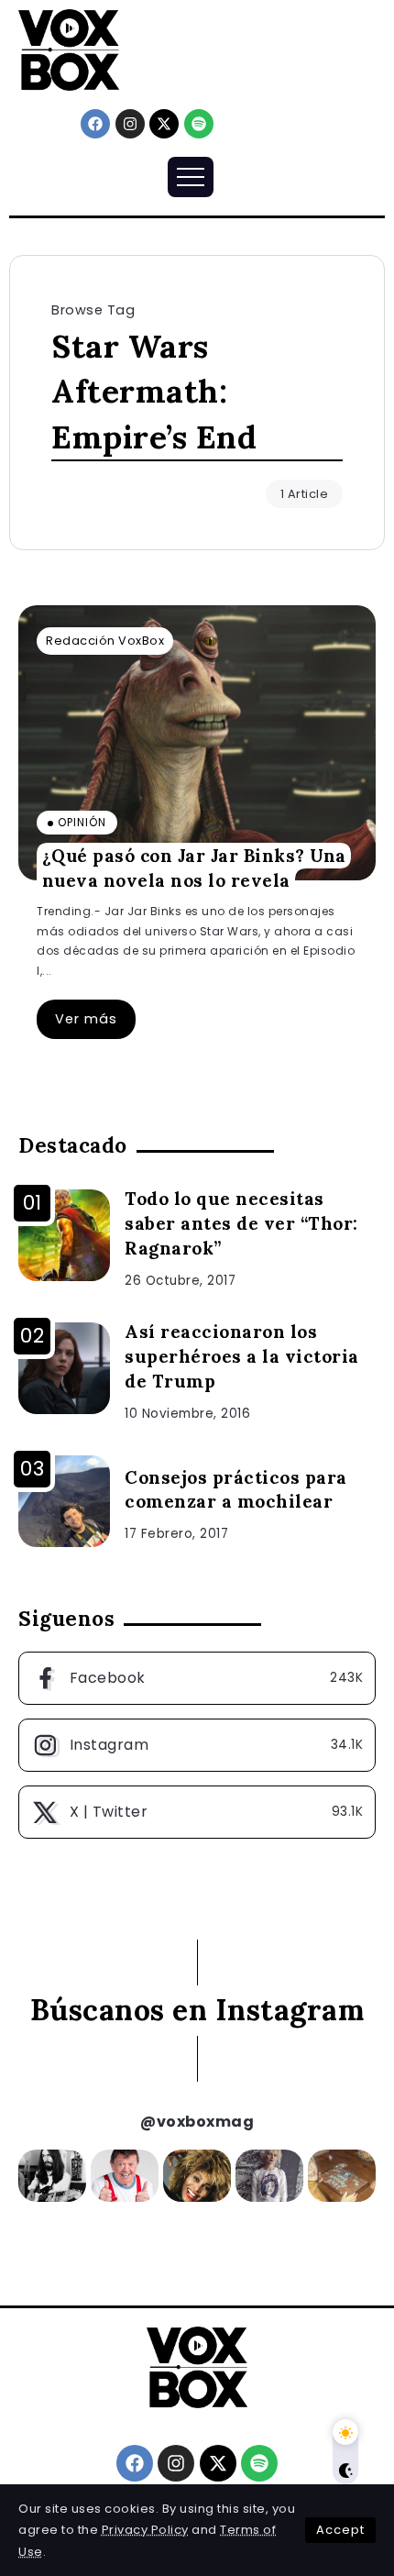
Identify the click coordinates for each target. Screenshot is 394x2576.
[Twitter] (197, 1812)
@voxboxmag (197, 2122)
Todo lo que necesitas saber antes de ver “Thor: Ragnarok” (241, 1223)
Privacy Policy (145, 2530)
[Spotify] (199, 124)
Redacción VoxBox (105, 641)
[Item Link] (197, 743)
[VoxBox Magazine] (69, 49)
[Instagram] (130, 124)
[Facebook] (95, 124)
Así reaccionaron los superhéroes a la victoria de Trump (242, 1356)
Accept (340, 2530)
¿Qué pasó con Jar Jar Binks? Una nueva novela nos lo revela (194, 868)
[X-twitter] (164, 124)
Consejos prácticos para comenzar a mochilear (236, 1490)
